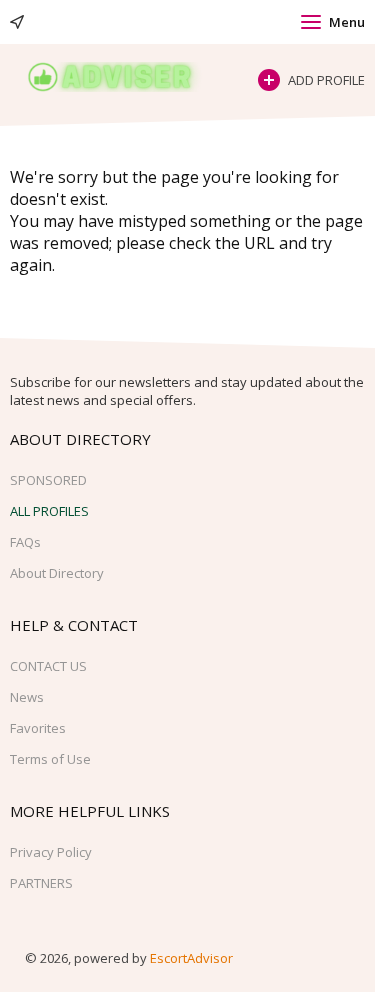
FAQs (25, 542)
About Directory (57, 573)
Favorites (38, 728)
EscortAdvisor (191, 958)
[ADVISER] (124, 77)
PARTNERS (41, 883)
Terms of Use (50, 759)
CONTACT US (48, 666)
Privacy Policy (51, 852)
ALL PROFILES (49, 511)
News (27, 697)
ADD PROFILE (326, 80)
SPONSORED (48, 480)
